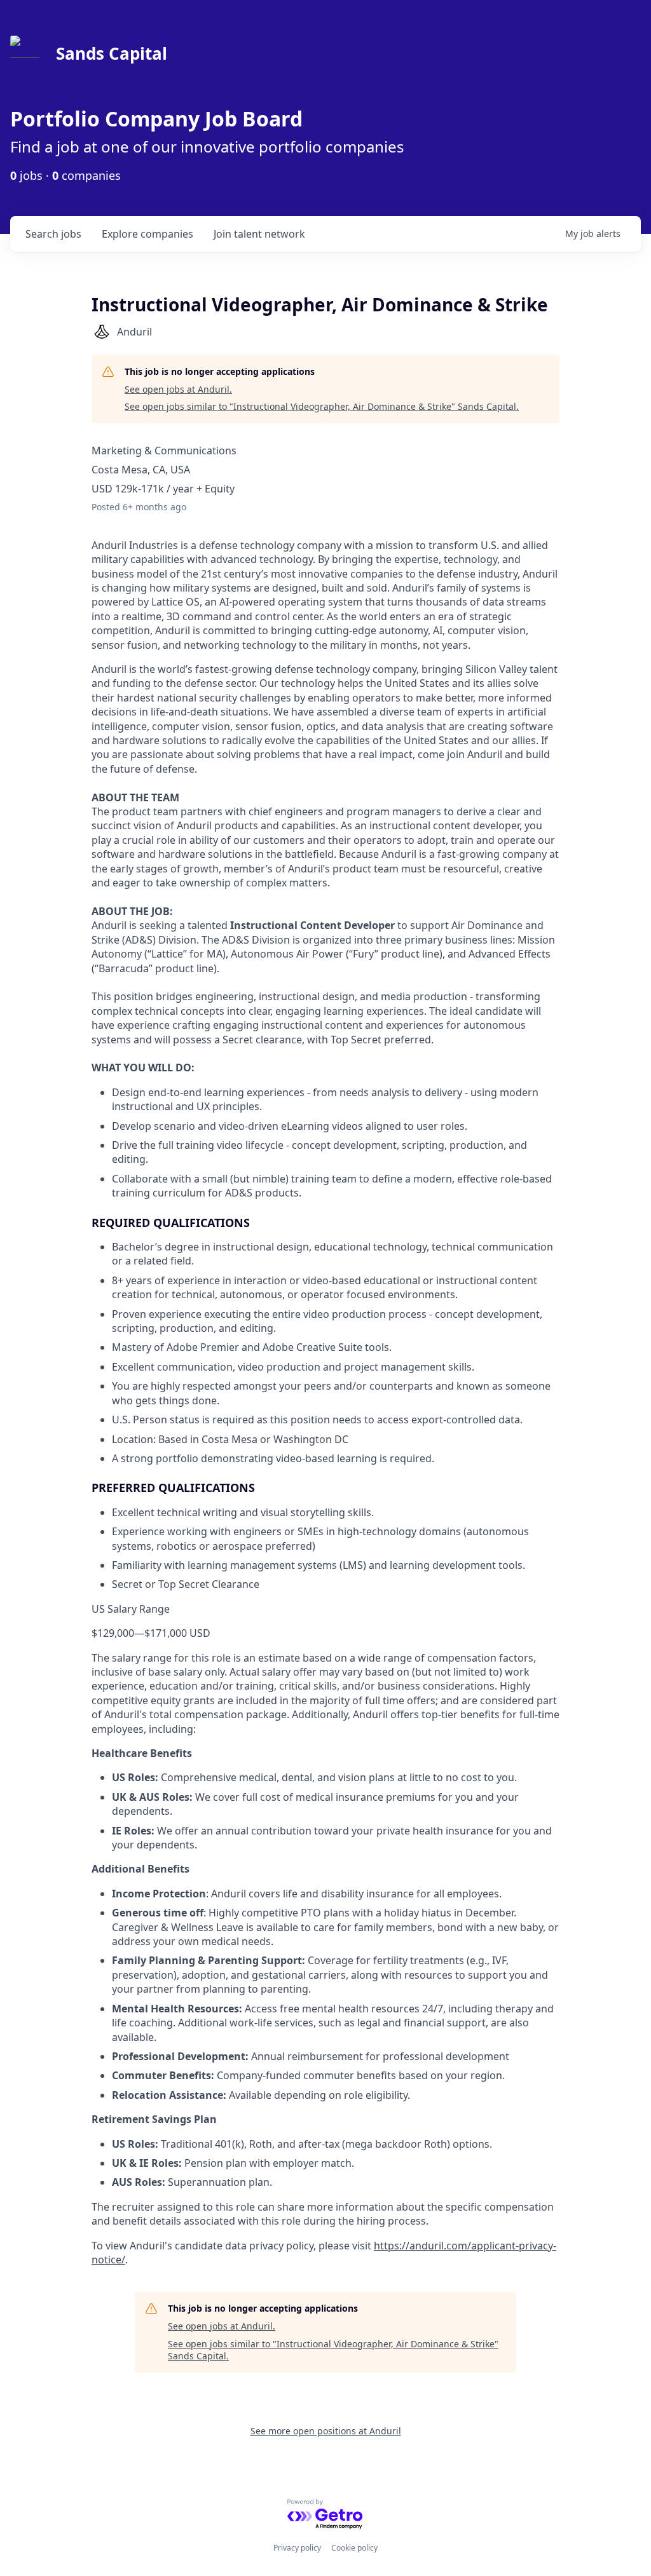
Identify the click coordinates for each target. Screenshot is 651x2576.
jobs (53, 234)
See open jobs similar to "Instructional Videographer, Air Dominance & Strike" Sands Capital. (322, 406)
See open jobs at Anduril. (178, 389)
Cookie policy (354, 2548)
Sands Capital (112, 53)
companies (147, 234)
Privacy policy (297, 2548)
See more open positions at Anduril (326, 2431)
